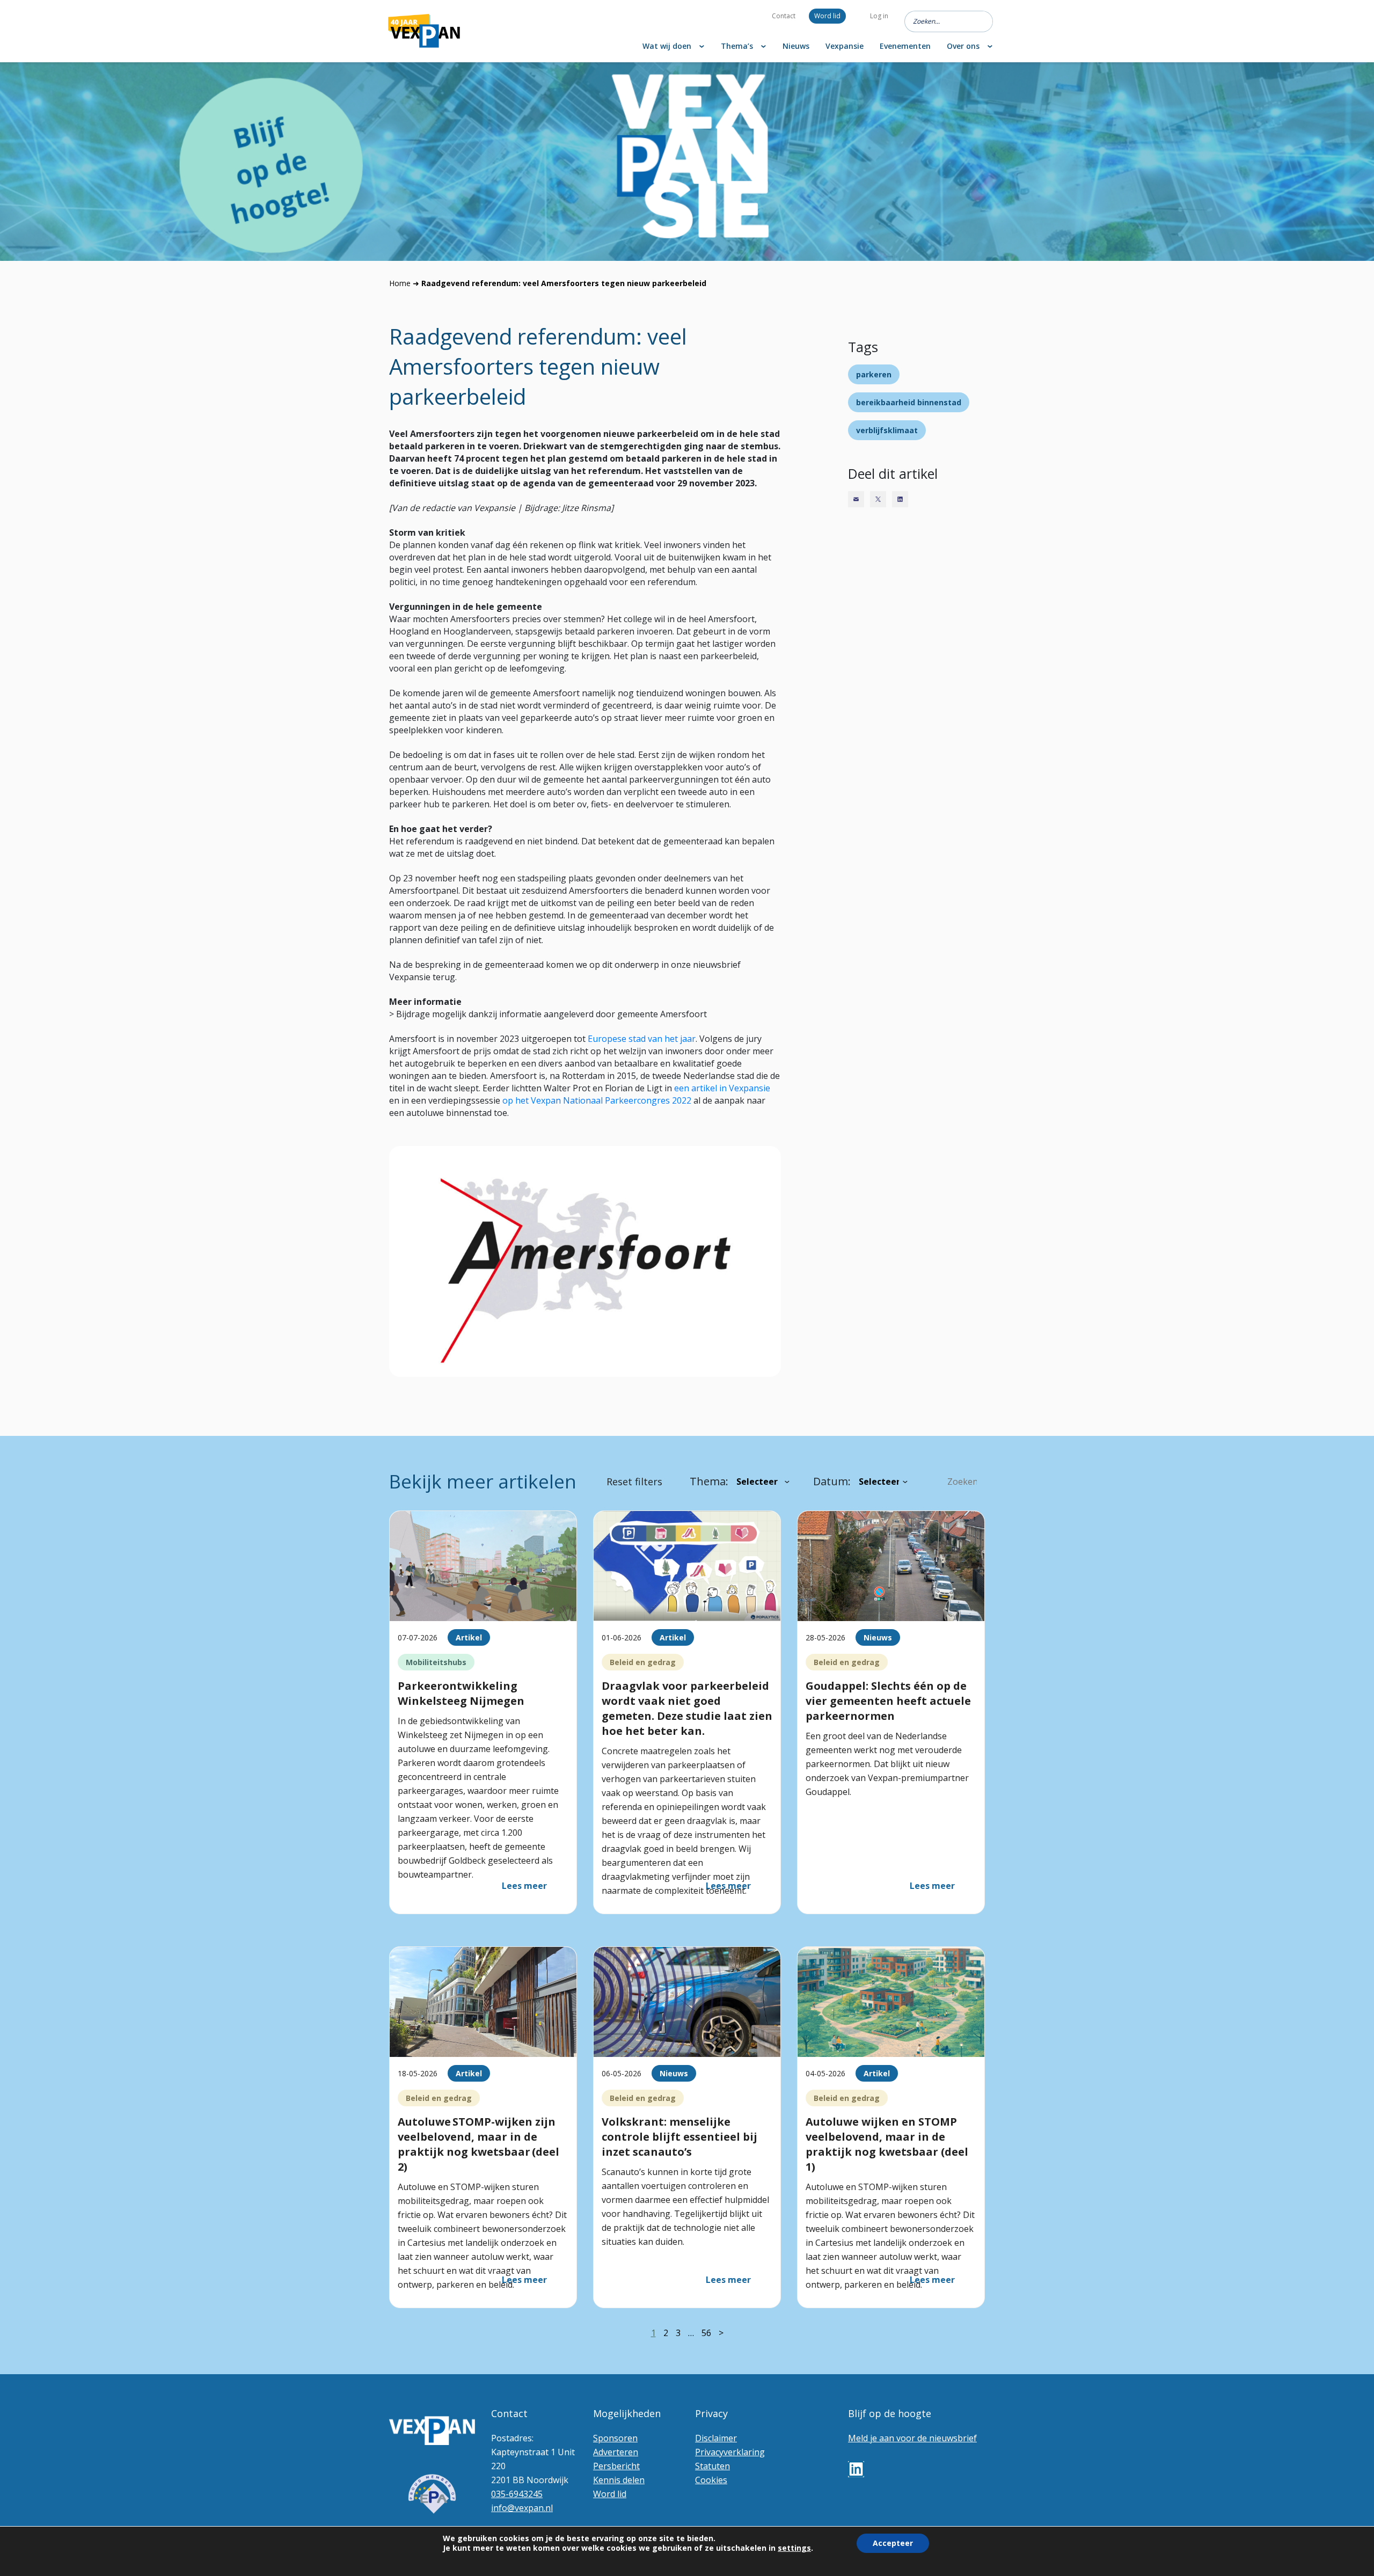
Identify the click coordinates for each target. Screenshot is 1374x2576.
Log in (879, 16)
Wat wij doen (667, 46)
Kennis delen (619, 2480)
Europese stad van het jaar (642, 1039)
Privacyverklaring (730, 2452)
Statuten (712, 2466)
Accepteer (893, 2543)
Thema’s (737, 46)
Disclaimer (716, 2438)
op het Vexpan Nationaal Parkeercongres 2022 (597, 1100)
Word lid (827, 16)
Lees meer (524, 1886)
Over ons (963, 46)
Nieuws (796, 46)
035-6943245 (517, 2494)
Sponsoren (615, 2438)
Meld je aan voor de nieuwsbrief (912, 2438)
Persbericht (616, 2466)
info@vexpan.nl (522, 2508)
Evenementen (905, 46)
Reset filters (634, 1482)
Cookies (711, 2480)
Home (400, 283)
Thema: (709, 1481)
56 (706, 2333)
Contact (784, 16)
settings (794, 2548)
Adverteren (616, 2452)
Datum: (832, 1481)
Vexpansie (845, 46)
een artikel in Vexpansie (722, 1088)
